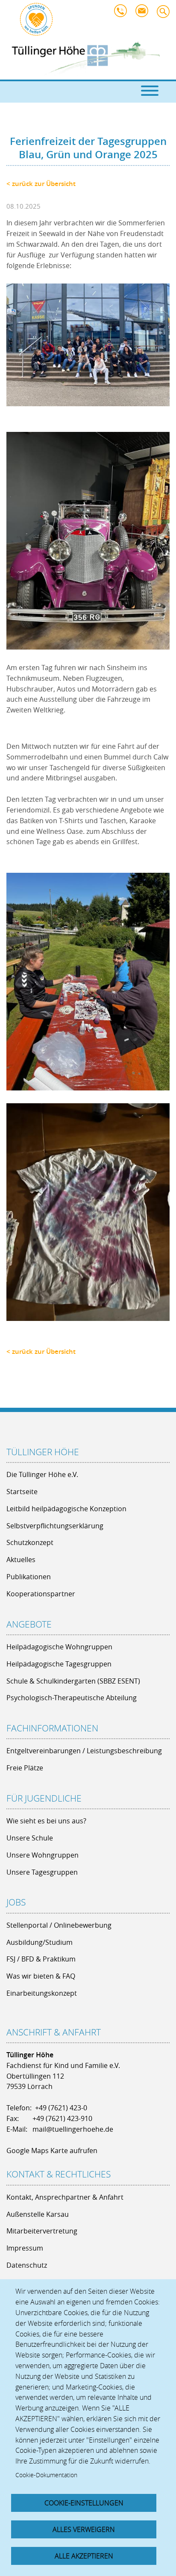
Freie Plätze (25, 1768)
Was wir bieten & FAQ (41, 1976)
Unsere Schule (30, 1838)
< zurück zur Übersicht (41, 184)
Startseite (22, 1492)
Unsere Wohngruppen (43, 1855)
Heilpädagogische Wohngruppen (59, 1647)
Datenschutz (27, 2265)
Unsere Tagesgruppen (42, 1872)
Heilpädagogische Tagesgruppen (59, 1664)
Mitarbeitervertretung (42, 2231)
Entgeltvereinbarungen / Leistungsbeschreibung (84, 1751)
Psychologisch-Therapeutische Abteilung (72, 1698)
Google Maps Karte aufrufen (52, 2151)
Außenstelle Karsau (38, 2214)
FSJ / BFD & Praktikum (41, 1959)
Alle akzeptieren (84, 2556)
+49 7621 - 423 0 (123, 13)
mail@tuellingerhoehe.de (144, 13)
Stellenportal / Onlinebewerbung (59, 1925)
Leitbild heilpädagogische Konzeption (66, 1509)
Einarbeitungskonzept (42, 1993)
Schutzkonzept (30, 1542)
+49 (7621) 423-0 (61, 2108)
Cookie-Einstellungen (84, 2503)
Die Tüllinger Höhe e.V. (42, 1474)
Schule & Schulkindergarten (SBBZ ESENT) (73, 1681)
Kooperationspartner (41, 1594)
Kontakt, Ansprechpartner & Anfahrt (65, 2197)
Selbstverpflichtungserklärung (55, 1526)
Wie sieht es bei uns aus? (46, 1821)
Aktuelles (21, 1560)
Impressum (25, 2248)
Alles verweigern (84, 2529)
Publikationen (29, 1577)
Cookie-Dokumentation (46, 2475)
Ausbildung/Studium (40, 1942)
